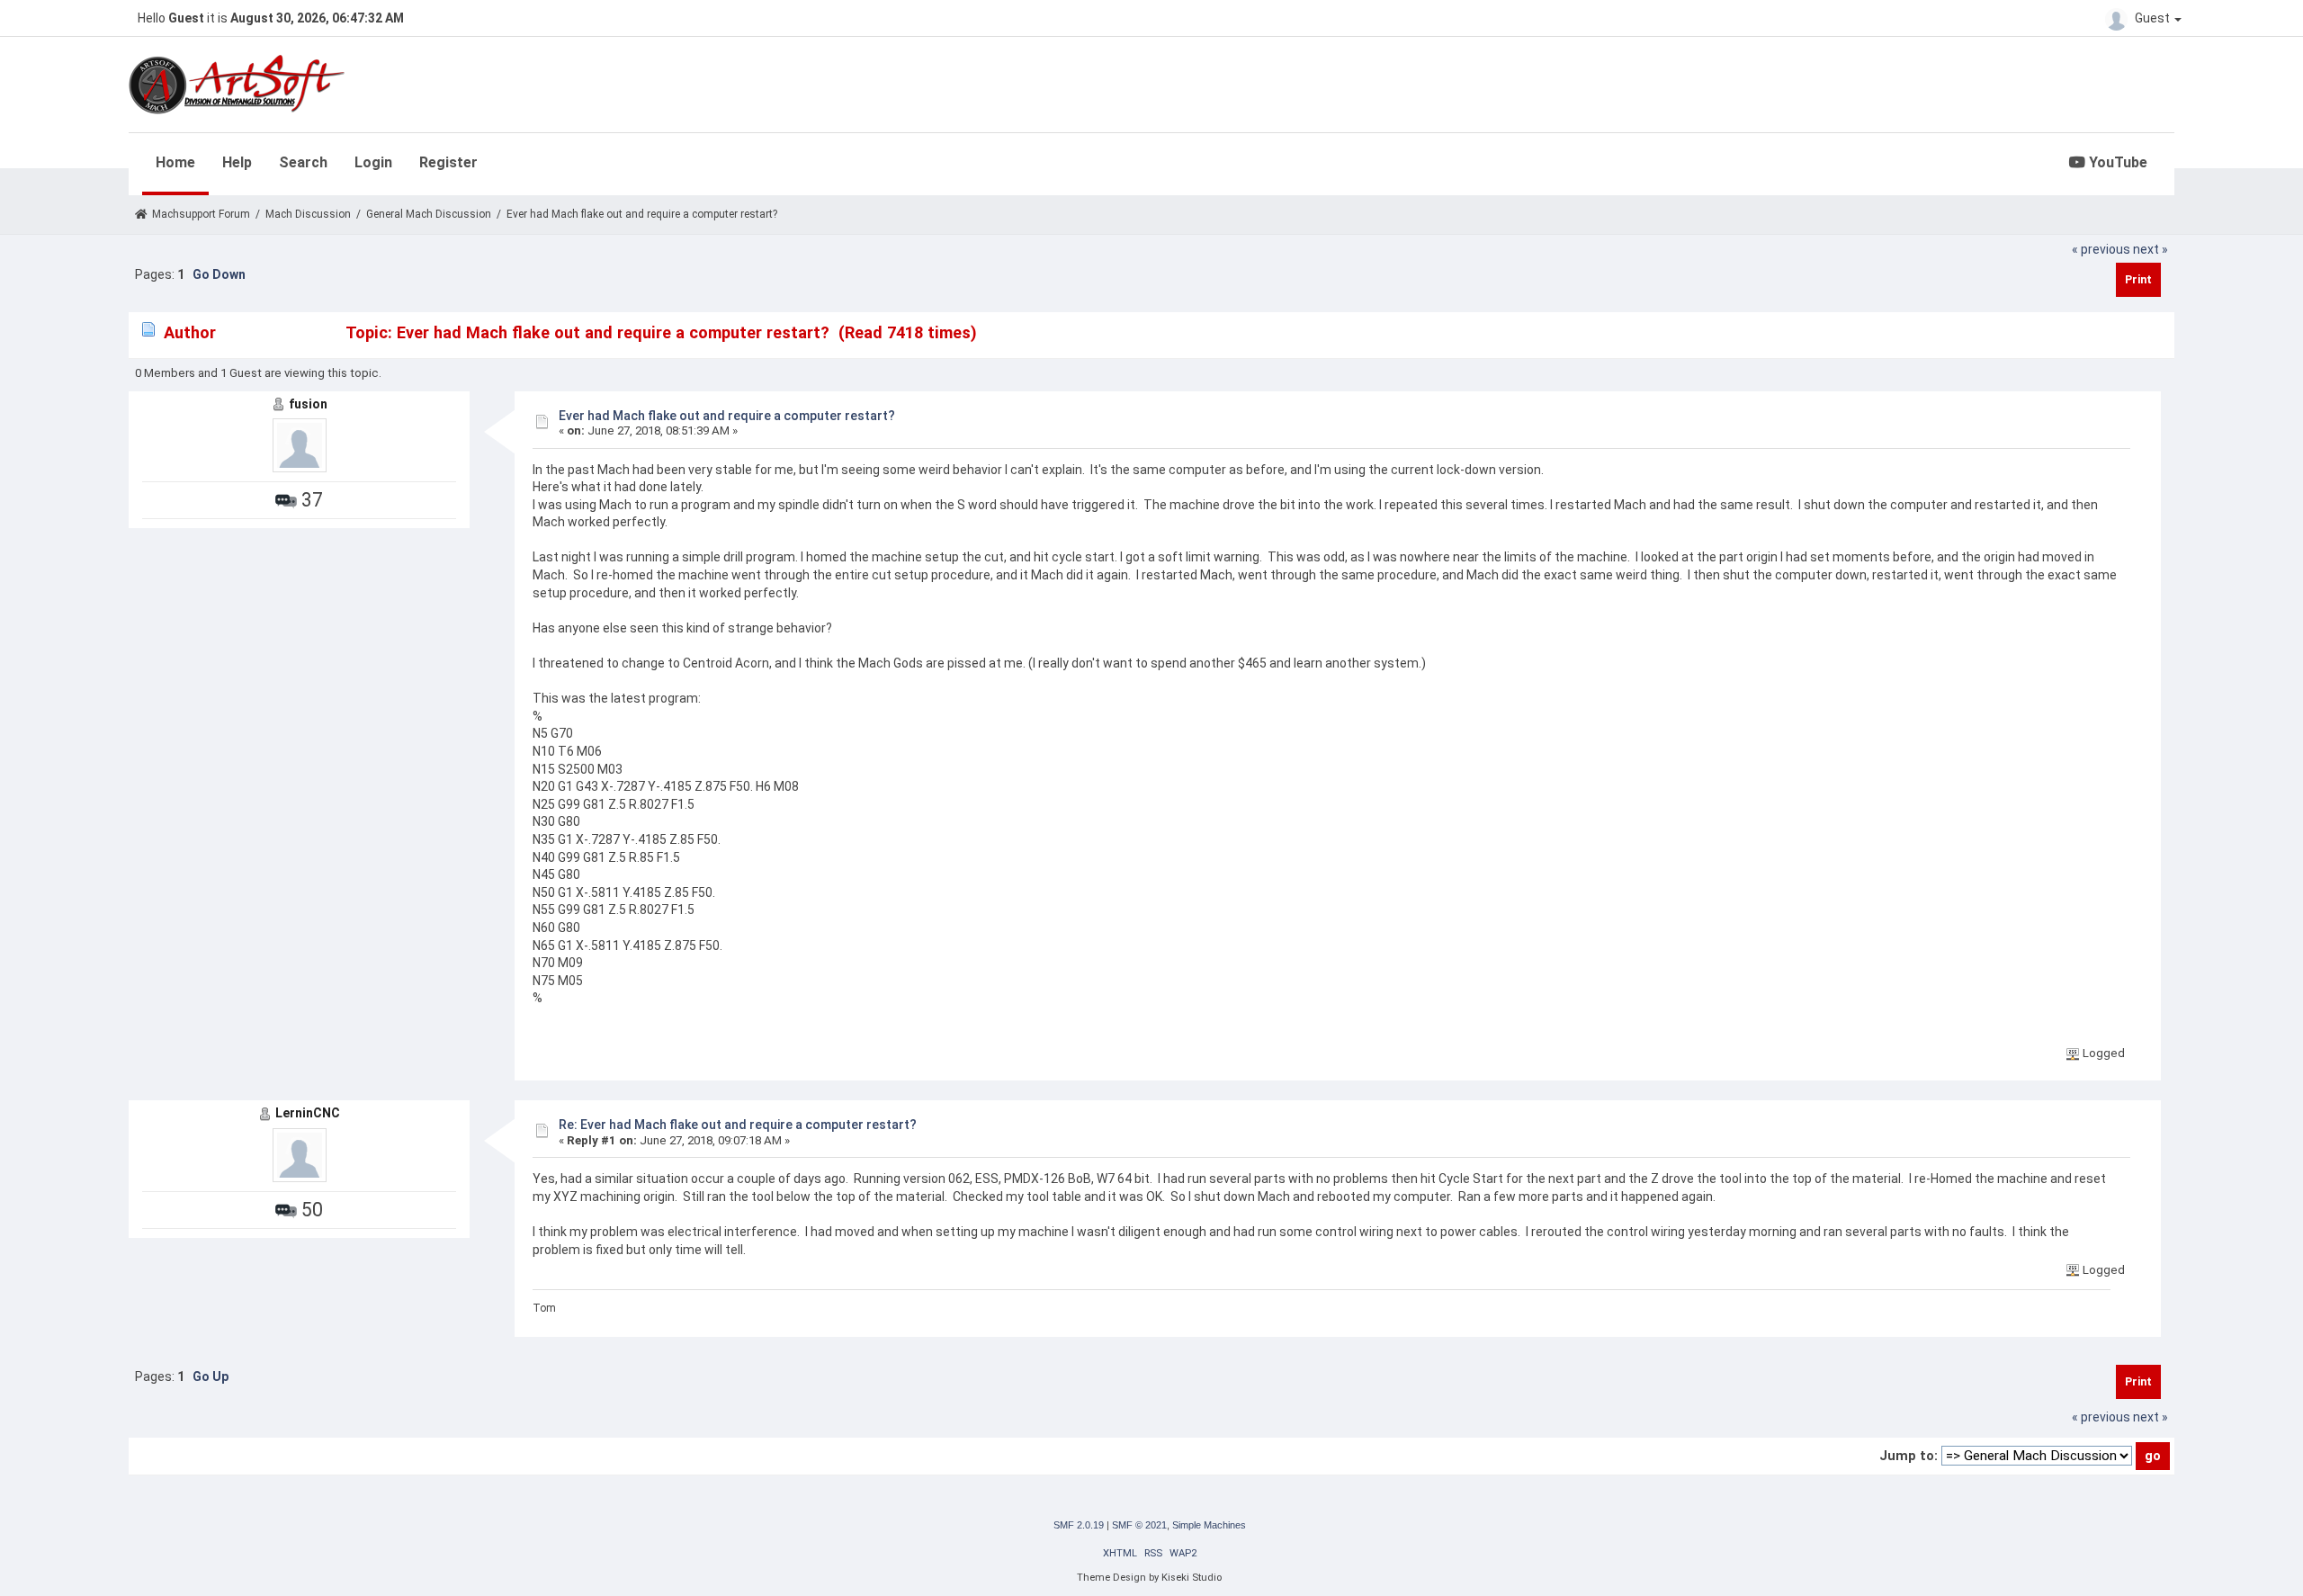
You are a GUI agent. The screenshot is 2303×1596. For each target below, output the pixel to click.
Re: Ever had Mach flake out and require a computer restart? (738, 1125)
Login (373, 162)
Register (448, 162)
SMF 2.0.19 (1079, 1525)
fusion (308, 404)
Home (175, 162)
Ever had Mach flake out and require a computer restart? (727, 416)
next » (2151, 249)
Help (237, 162)
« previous (2101, 249)
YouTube (2116, 162)
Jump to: (1909, 1456)
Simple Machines (1209, 1525)
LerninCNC (308, 1113)
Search (303, 162)
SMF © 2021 (1139, 1525)
